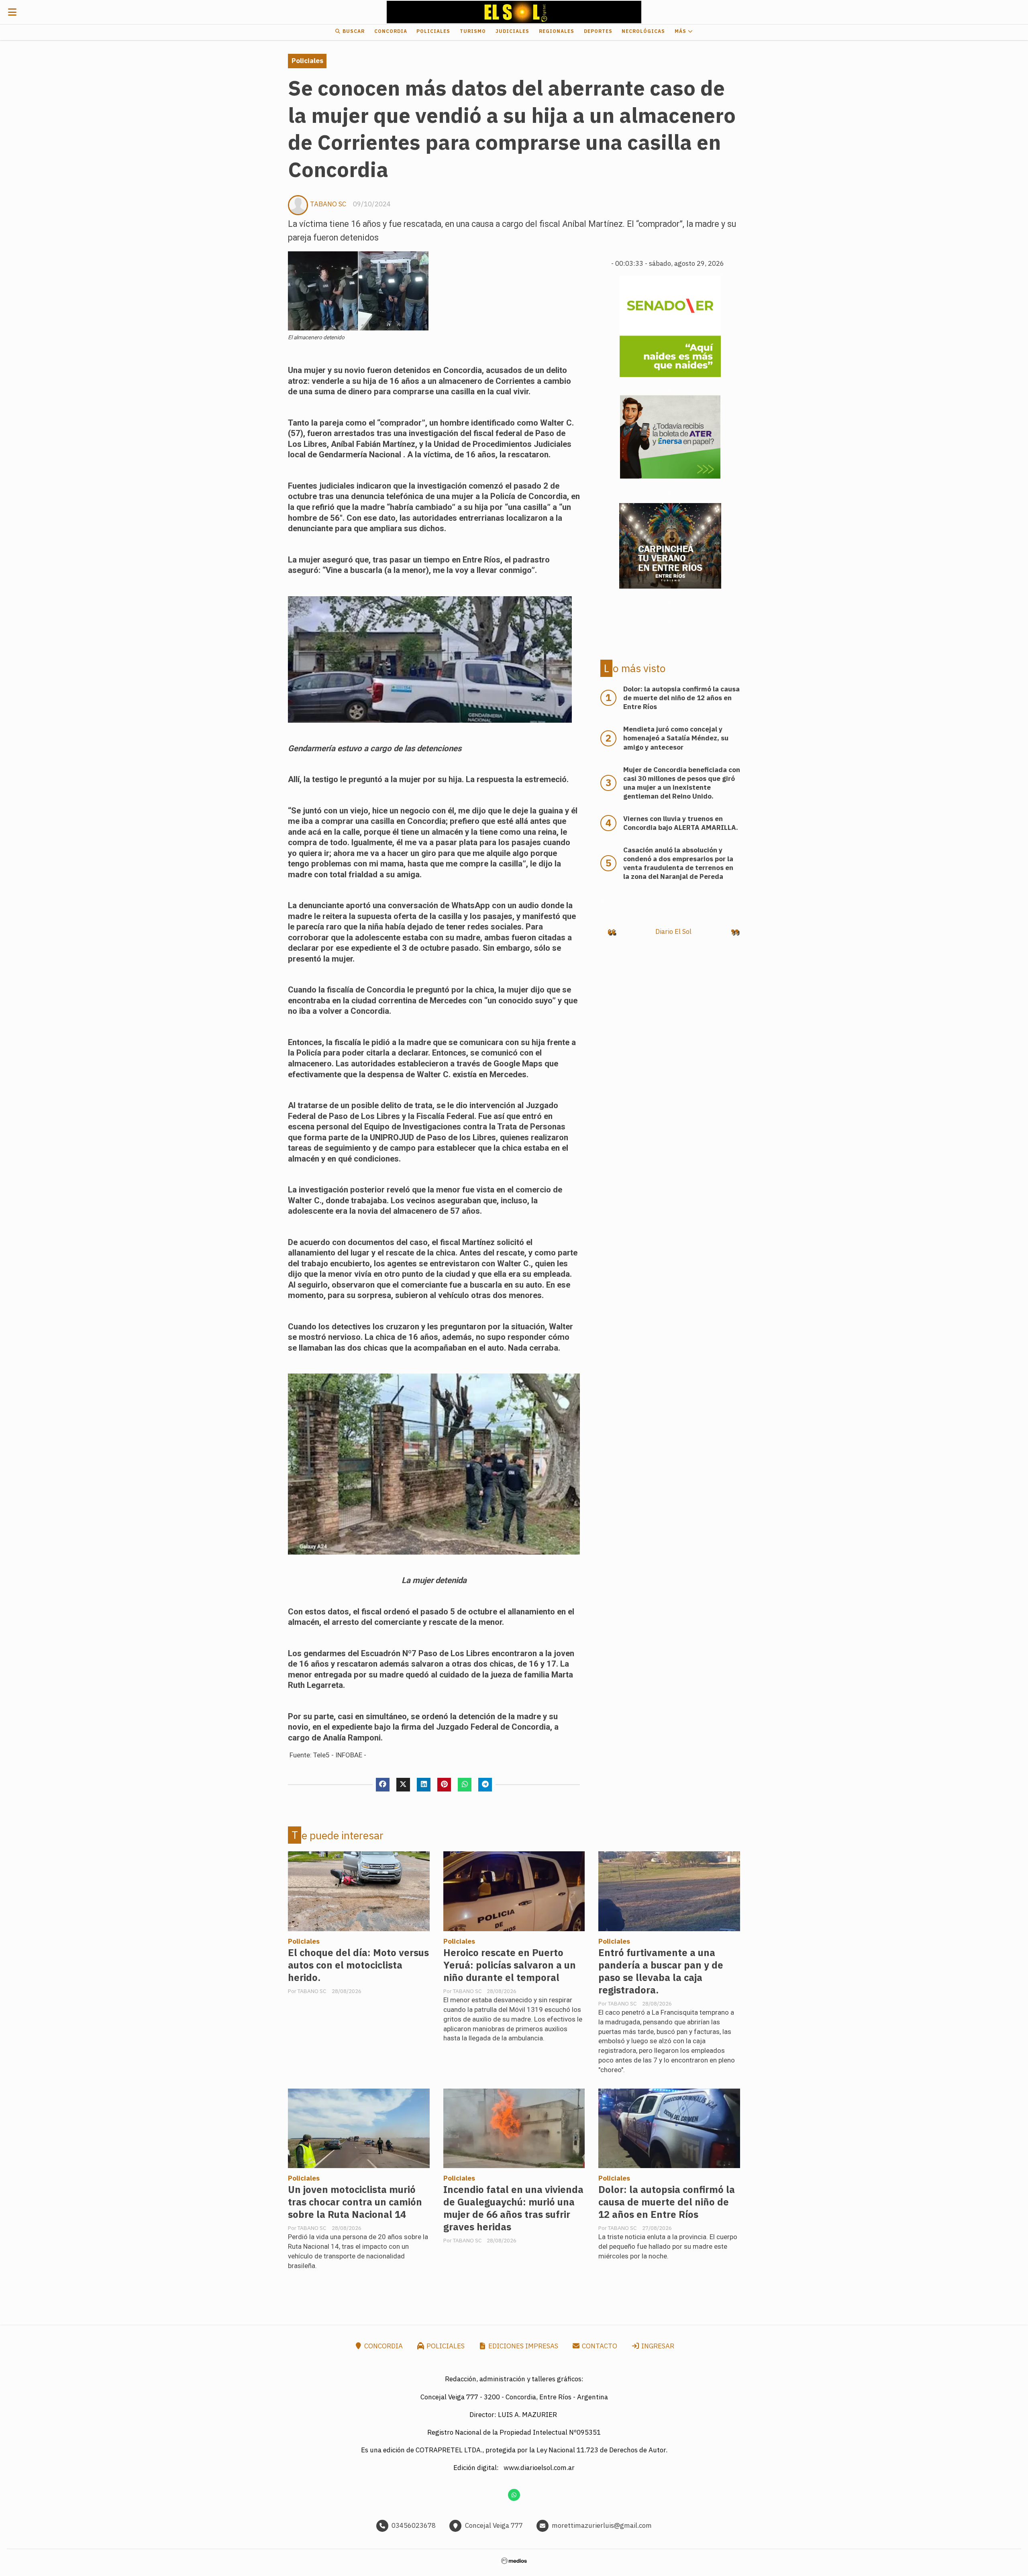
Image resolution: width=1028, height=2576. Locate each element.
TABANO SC (328, 204)
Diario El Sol (673, 931)
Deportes (598, 31)
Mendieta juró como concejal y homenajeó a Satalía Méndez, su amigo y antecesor (676, 738)
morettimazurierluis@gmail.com (602, 2525)
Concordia (391, 31)
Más (681, 31)
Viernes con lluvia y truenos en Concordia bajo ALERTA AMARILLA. (681, 823)
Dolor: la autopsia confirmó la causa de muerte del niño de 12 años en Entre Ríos (667, 2202)
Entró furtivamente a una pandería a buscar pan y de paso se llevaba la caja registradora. (661, 1971)
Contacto (599, 2346)
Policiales (433, 31)
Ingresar (657, 2346)
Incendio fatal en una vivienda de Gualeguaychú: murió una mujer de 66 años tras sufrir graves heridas (513, 2208)
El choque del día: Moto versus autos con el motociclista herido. (358, 1965)
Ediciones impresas (522, 2346)
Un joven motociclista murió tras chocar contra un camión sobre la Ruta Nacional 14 (355, 2202)
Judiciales (512, 31)
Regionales (557, 31)
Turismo (473, 31)
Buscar (353, 31)
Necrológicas (643, 31)
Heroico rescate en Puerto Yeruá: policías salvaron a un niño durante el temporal (510, 1965)
